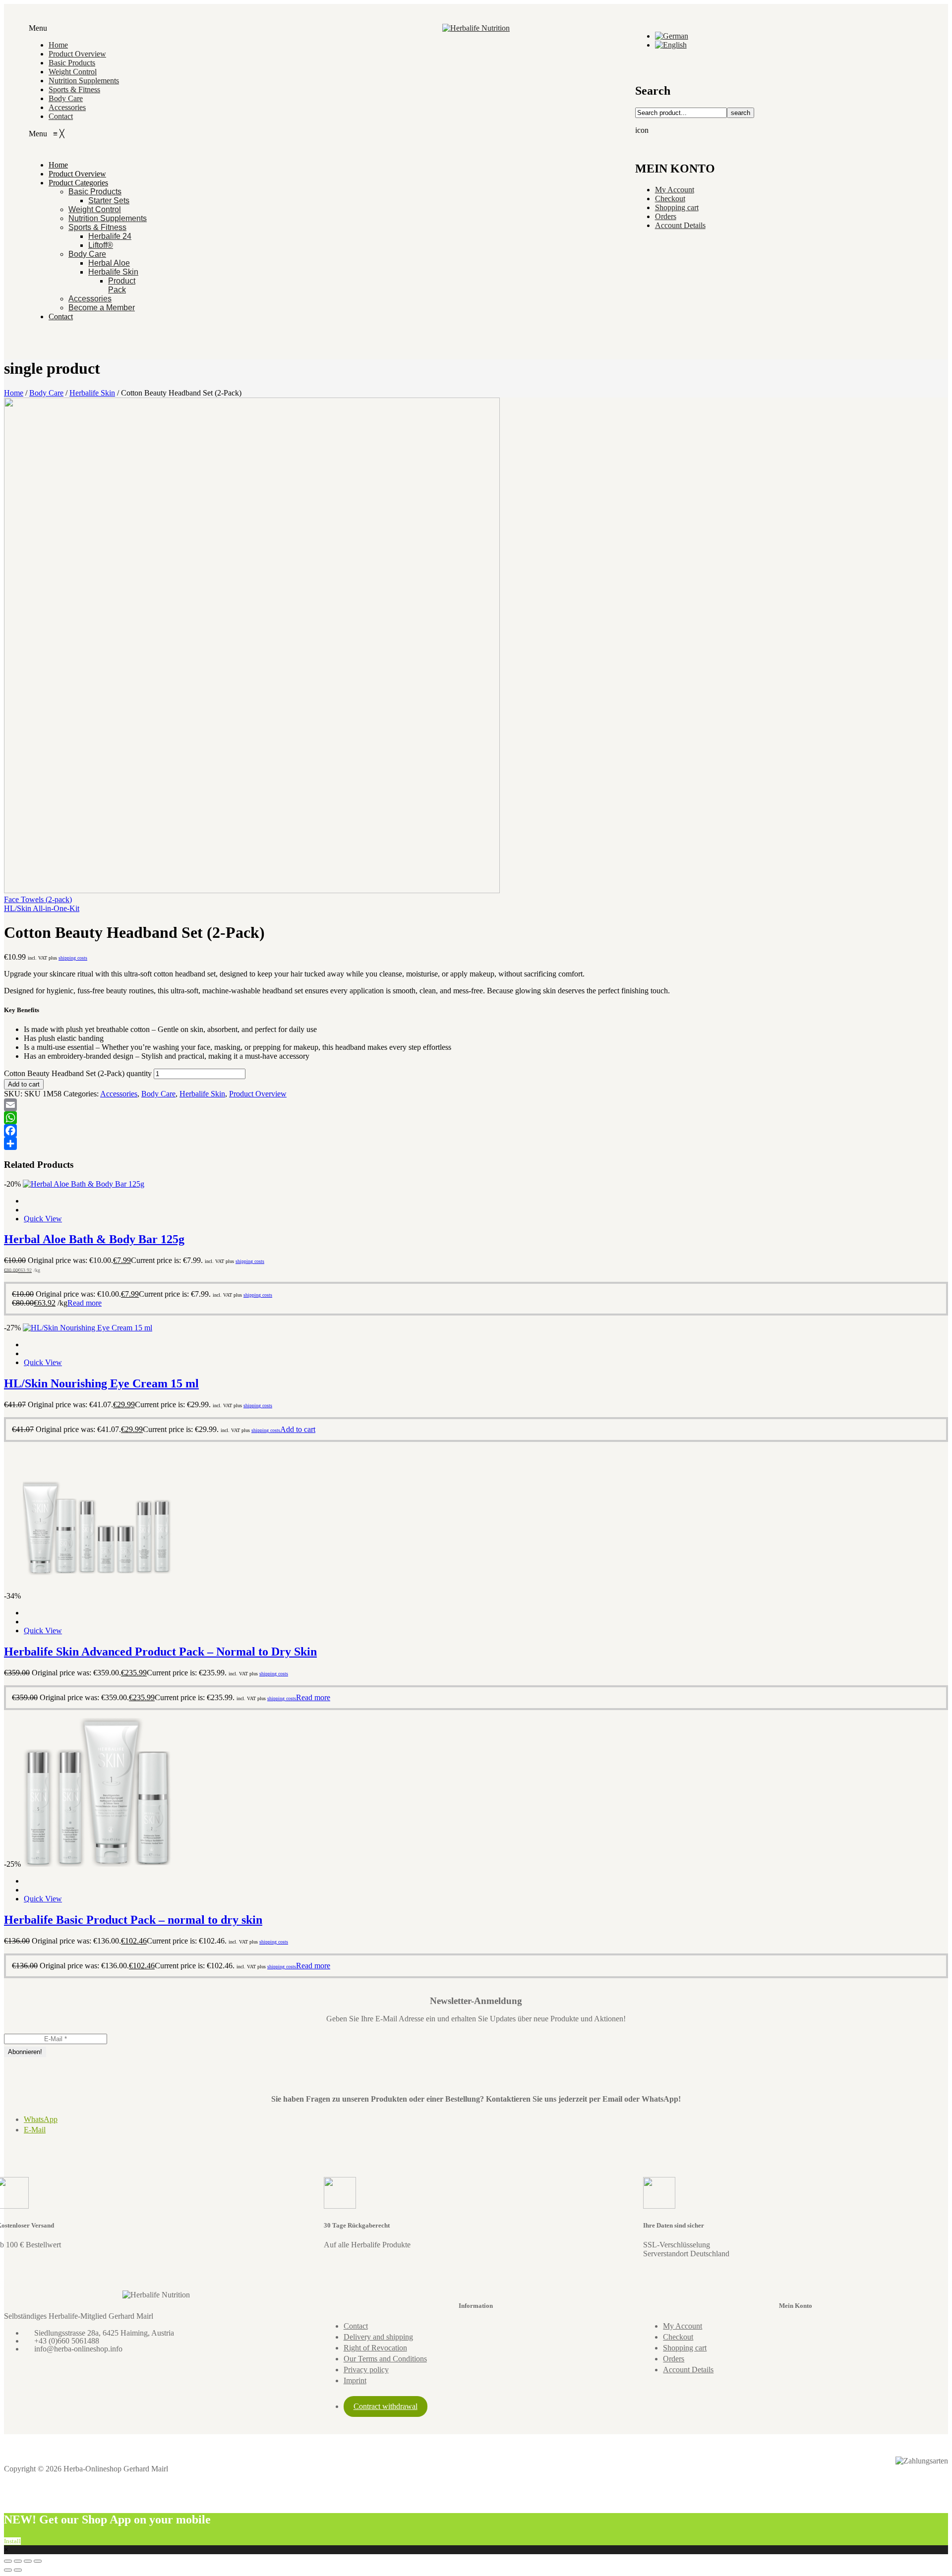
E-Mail (35, 2130)
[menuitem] (58, 165)
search (741, 113)
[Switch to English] (671, 45)
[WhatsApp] (476, 1118)
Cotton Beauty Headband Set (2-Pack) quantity (78, 1073)
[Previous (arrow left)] (8, 2570)
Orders (666, 216)
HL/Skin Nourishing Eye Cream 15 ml (101, 1383)
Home (58, 45)
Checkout (670, 199)
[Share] (476, 1144)
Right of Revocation (375, 2348)
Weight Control (73, 72)
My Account (675, 190)
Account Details (680, 225)
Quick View (43, 1219)
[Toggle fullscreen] (18, 2561)
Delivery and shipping (378, 2337)
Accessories (67, 107)
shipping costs (73, 958)
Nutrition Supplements (84, 81)
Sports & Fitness (74, 89)
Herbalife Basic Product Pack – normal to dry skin (133, 1920)
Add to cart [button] (298, 1429)
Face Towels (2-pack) (38, 899)
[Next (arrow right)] (18, 2570)
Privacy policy (366, 2370)
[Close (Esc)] (38, 2561)
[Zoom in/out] (8, 2561)
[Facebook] (476, 1131)
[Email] (476, 1105)
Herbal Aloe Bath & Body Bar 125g (94, 1239)
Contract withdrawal (386, 2406)
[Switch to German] (672, 36)
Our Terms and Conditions (385, 2359)
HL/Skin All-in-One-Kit (42, 908)
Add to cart (24, 1084)
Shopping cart (677, 207)
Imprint (355, 2380)
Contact (61, 116)
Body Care (66, 98)
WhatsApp (41, 2119)
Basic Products (72, 63)
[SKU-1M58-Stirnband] (252, 890)
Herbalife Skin (92, 393)
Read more (85, 1303)
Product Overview (77, 54)
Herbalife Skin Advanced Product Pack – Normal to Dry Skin (160, 1652)
